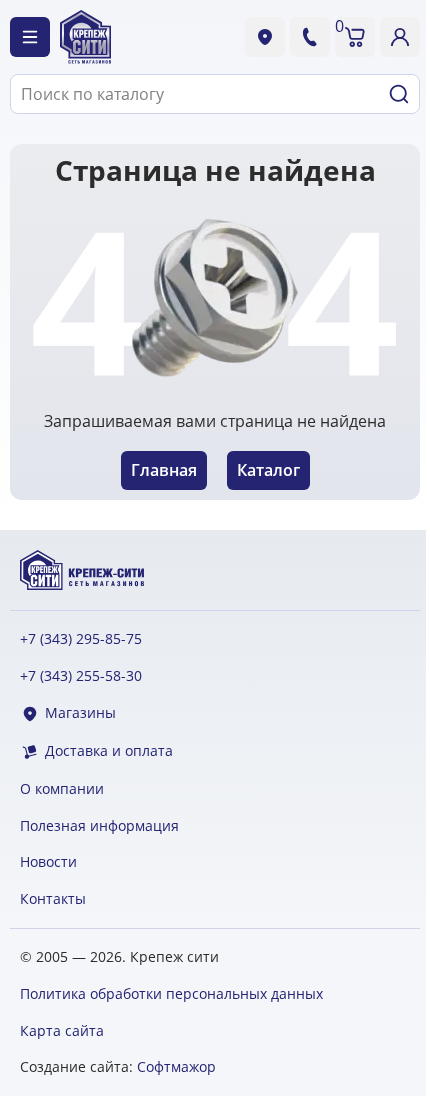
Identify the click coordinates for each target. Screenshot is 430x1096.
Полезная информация (99, 826)
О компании (62, 789)
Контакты (53, 899)
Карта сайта (62, 1030)
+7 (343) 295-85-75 (81, 639)
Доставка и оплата (109, 752)
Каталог (268, 470)
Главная (164, 470)
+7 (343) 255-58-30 (81, 676)
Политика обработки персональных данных (171, 993)
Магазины (80, 714)
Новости (48, 862)
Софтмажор (176, 1066)
